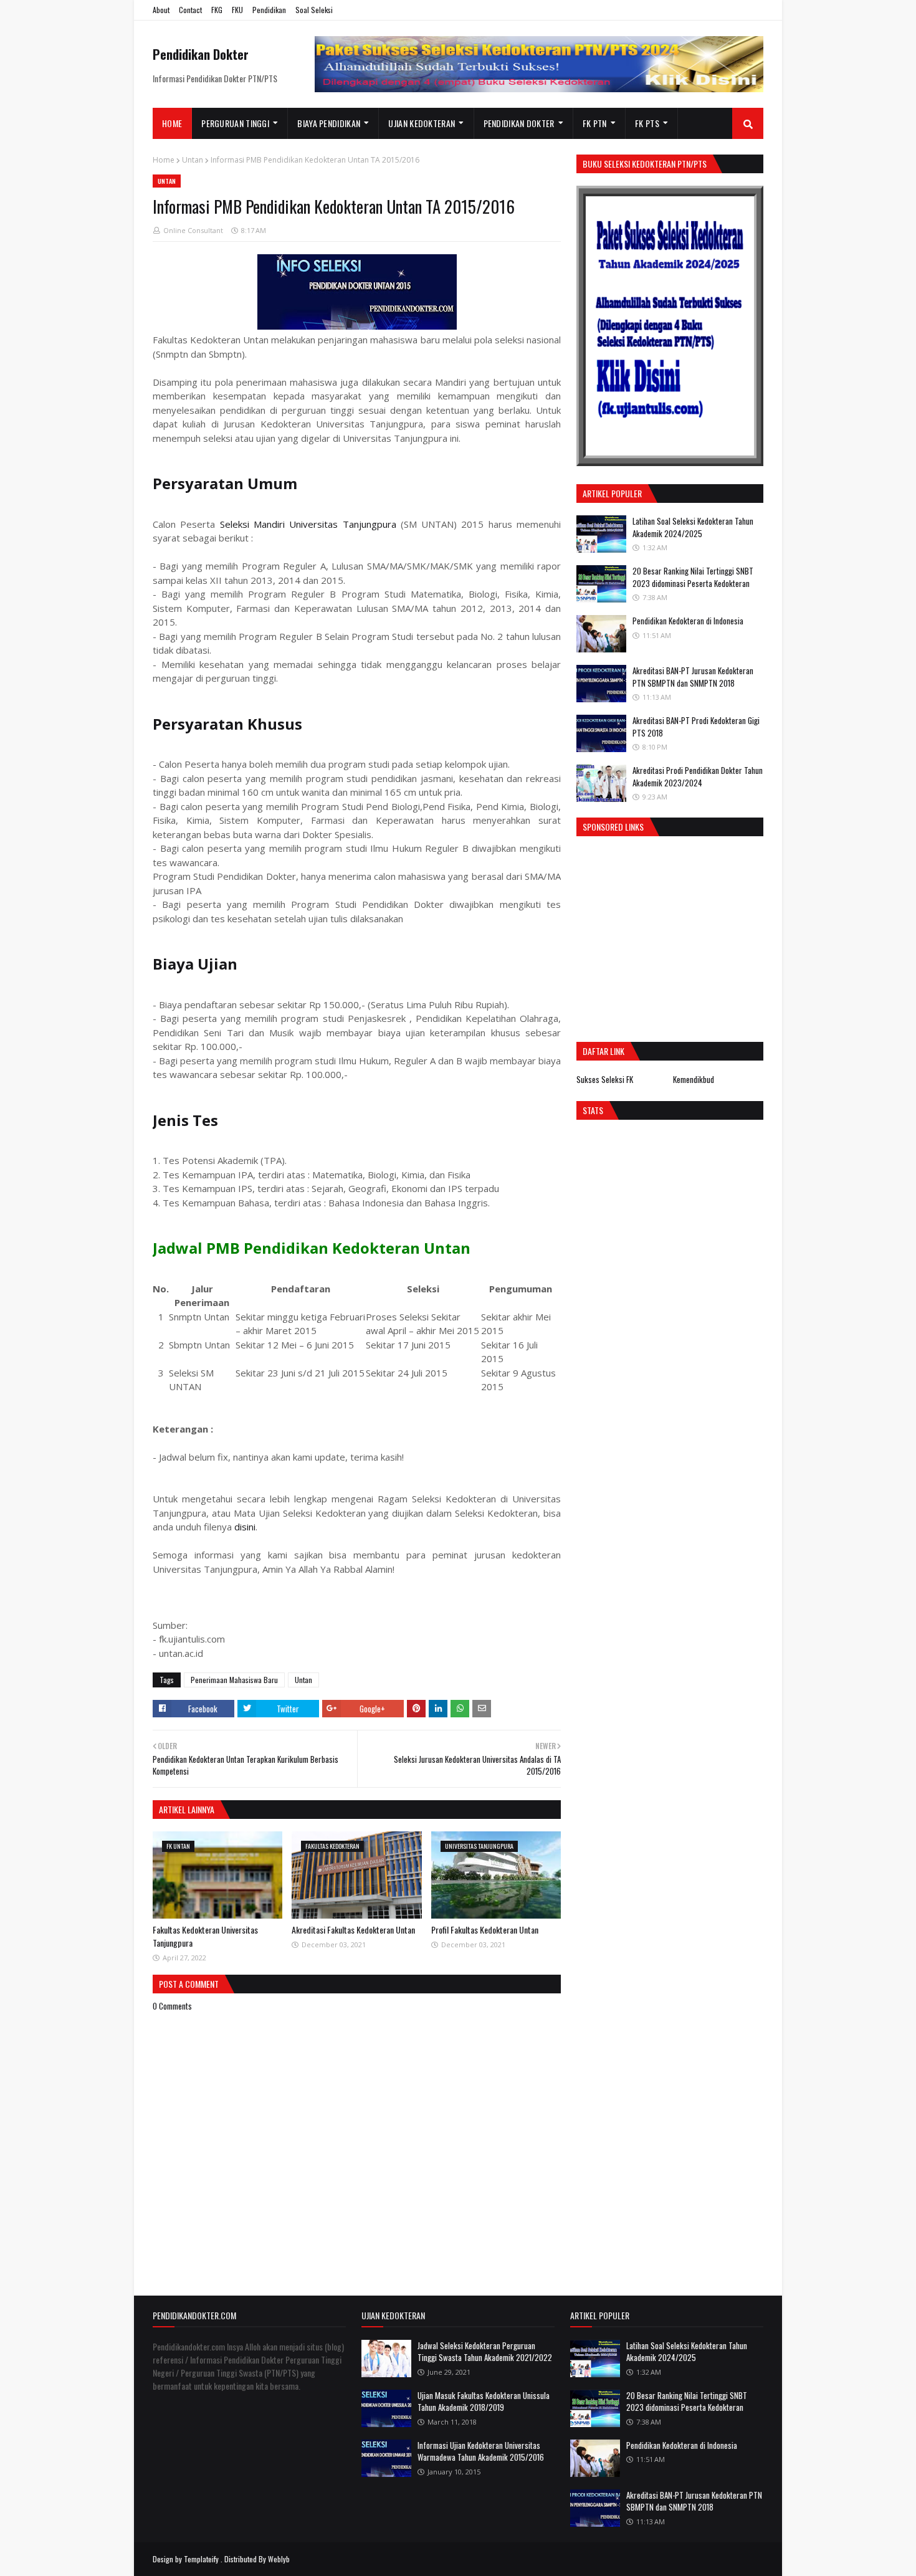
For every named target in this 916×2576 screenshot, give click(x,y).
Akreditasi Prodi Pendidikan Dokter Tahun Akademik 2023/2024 (698, 776)
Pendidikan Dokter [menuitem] (519, 123)
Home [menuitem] (172, 123)
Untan (193, 160)
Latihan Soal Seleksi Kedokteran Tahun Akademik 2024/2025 (693, 527)
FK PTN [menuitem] (595, 123)
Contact (190, 10)
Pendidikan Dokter (201, 54)
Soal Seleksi (314, 10)
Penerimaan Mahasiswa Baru (234, 1680)
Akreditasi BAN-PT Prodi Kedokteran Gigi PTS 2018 (696, 727)
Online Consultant (193, 230)
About (161, 10)
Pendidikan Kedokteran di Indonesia (688, 621)
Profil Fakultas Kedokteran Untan (485, 1930)
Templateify (201, 2559)
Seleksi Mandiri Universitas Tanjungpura (308, 524)
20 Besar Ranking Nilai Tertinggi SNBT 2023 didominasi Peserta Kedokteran (693, 577)
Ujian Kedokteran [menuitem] (422, 123)
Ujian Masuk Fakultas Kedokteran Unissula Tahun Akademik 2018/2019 (484, 2402)
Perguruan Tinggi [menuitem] (235, 123)
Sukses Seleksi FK (605, 1079)
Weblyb (279, 2559)
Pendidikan (269, 10)
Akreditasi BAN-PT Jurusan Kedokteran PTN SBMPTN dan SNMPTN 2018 (693, 677)
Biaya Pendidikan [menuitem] (329, 123)
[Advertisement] (681, 936)
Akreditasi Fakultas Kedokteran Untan (353, 1930)
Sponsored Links (613, 827)
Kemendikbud (694, 1079)
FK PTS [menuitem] (647, 123)
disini (245, 1527)
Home (164, 160)
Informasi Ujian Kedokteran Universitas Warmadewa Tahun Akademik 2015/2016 (481, 2451)
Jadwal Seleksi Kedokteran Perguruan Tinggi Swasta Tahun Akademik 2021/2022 (485, 2352)
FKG (217, 10)
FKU (237, 10)
